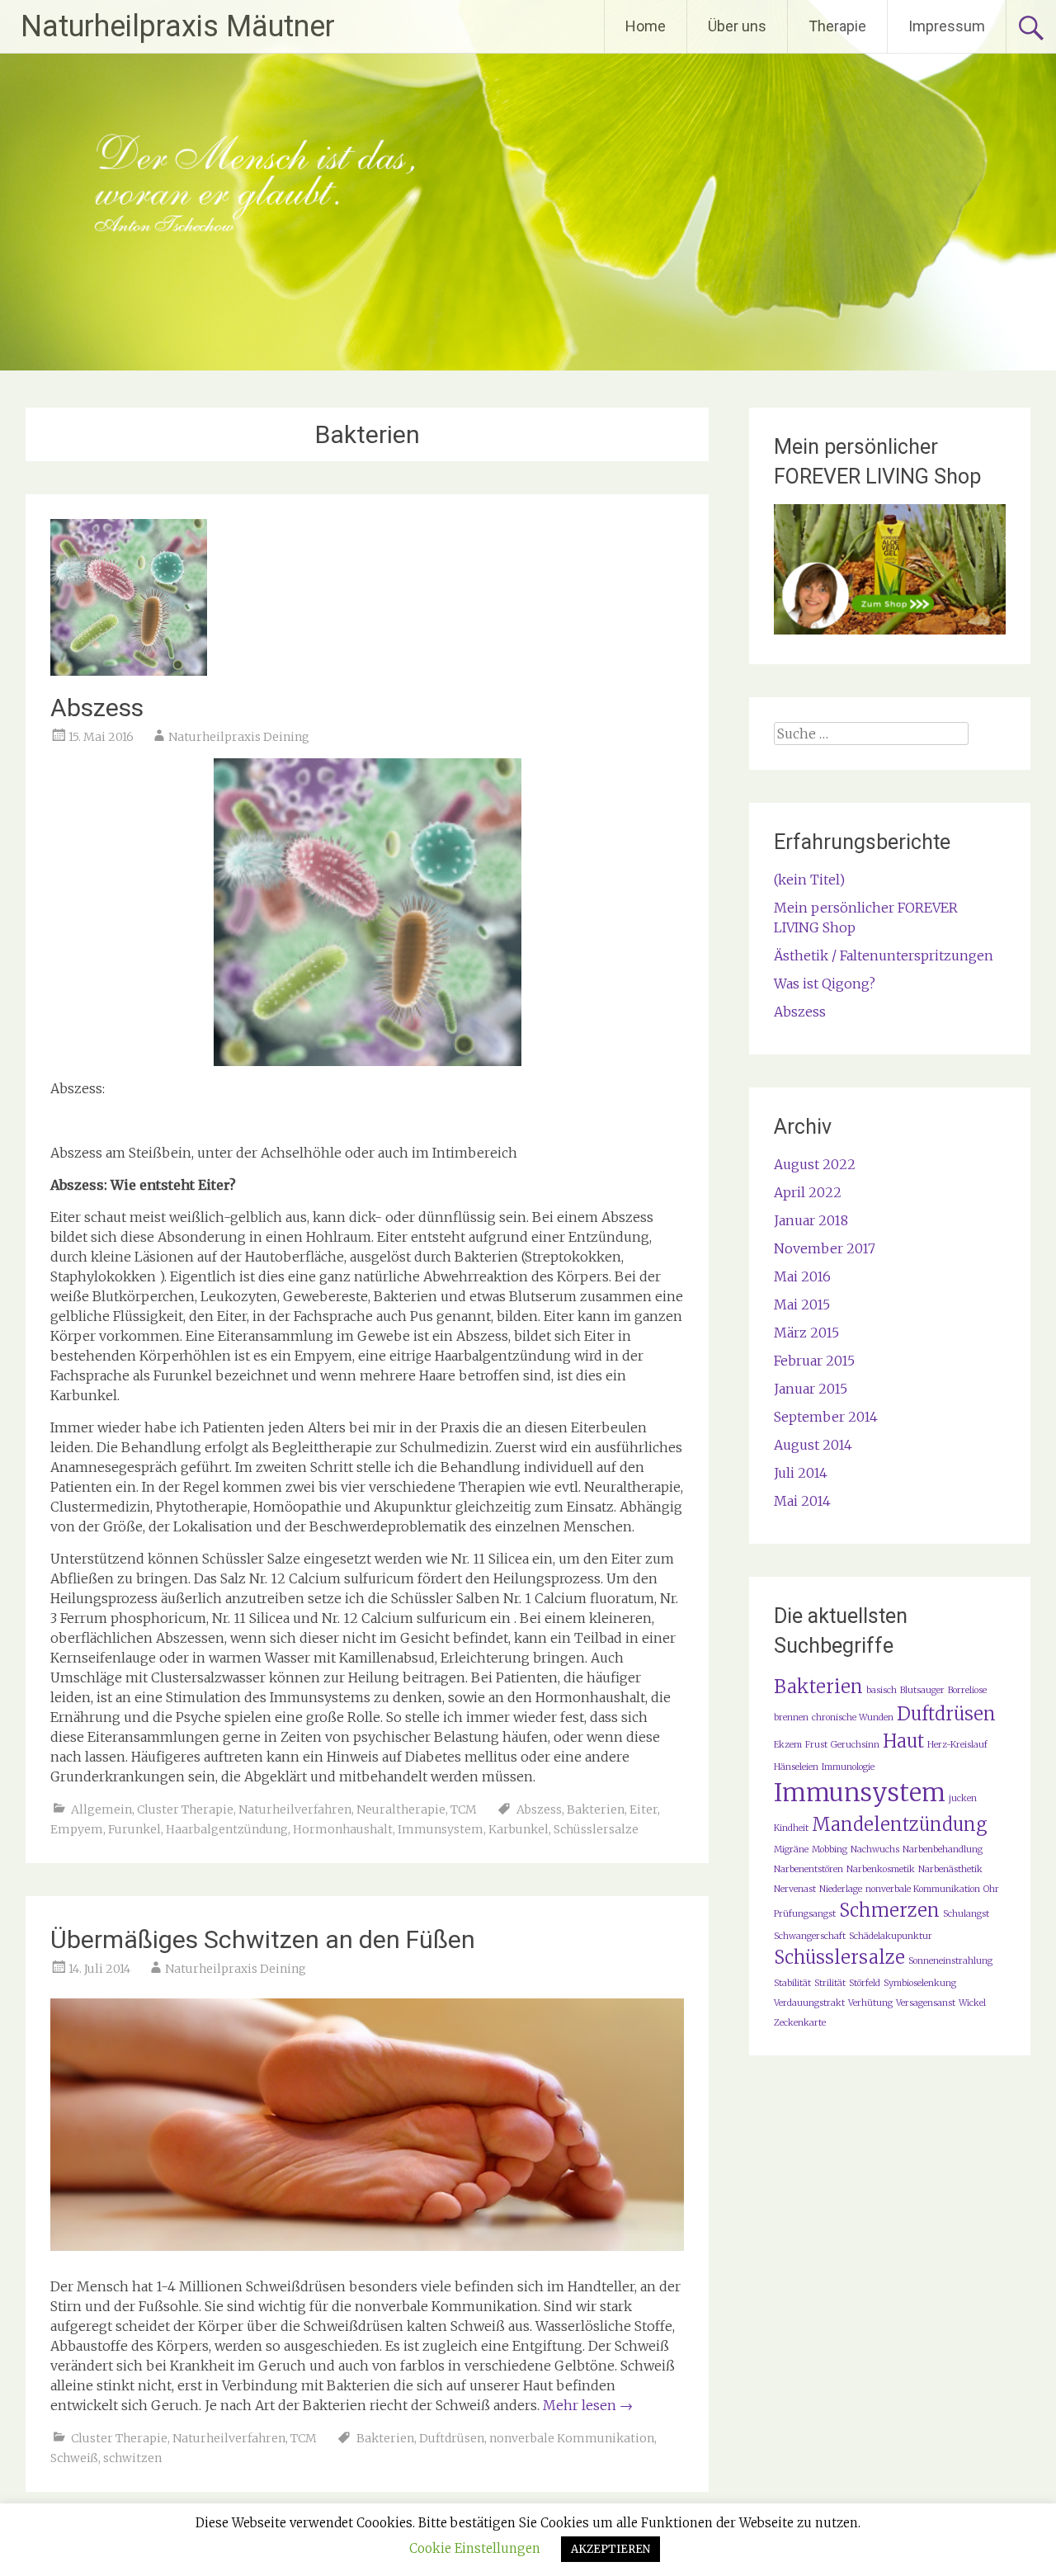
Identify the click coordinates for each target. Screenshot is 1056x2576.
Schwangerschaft (810, 1936)
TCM (464, 1809)
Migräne (791, 1849)
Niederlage (841, 1889)
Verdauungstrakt (809, 2003)
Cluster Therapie (185, 1809)
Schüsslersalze (596, 1829)
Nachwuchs (875, 1849)
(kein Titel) (809, 880)
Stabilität (792, 1983)
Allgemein (101, 1809)
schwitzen (132, 2458)
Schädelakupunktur (891, 1936)
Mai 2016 (802, 1276)
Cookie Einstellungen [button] (475, 2548)
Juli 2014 (801, 1473)
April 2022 (808, 1192)
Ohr (991, 1889)
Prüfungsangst (805, 1914)
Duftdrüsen (452, 2438)
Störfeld (865, 1983)
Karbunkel (519, 1829)
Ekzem (788, 1745)
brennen (791, 1717)
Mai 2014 (802, 1501)
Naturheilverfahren (295, 1809)
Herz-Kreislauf (957, 1745)
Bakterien (596, 1809)
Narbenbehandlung (943, 1849)
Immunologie (848, 1767)
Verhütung (870, 2003)
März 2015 (806, 1333)
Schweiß (74, 2458)
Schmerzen (889, 1910)
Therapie (837, 26)
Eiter (643, 1809)
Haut (903, 1741)
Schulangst (966, 1914)
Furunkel (134, 1829)
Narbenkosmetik (881, 1869)
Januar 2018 (811, 1220)
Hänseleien (796, 1767)
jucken (963, 1798)
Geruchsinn (855, 1745)
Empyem (77, 1829)
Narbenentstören (808, 1869)
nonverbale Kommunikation (572, 2438)
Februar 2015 (814, 1361)
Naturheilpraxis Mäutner (178, 26)
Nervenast (795, 1889)
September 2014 (826, 1417)
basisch (882, 1690)
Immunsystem (441, 1829)
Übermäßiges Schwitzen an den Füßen (263, 1939)
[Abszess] (129, 671)
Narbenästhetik (950, 1869)
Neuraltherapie (401, 1809)
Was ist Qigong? (825, 984)
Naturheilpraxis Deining (239, 737)
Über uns (737, 26)
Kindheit (791, 1828)
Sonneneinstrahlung (950, 1961)
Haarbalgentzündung (227, 1829)
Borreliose (967, 1690)
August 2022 (815, 1164)
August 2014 (813, 1445)
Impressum (947, 26)
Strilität (830, 1983)
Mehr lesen (588, 2405)
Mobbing (830, 1849)
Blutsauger (922, 1690)
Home (646, 26)
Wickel (972, 2003)
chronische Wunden (853, 1717)
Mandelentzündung (899, 1824)
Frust (816, 1745)
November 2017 (825, 1248)
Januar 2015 (811, 1389)
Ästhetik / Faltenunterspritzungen (884, 955)
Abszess (97, 708)
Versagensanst (926, 2003)
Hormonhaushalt (343, 1829)
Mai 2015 (802, 1305)
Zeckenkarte (800, 2023)
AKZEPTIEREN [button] (610, 2549)
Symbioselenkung (920, 1983)
